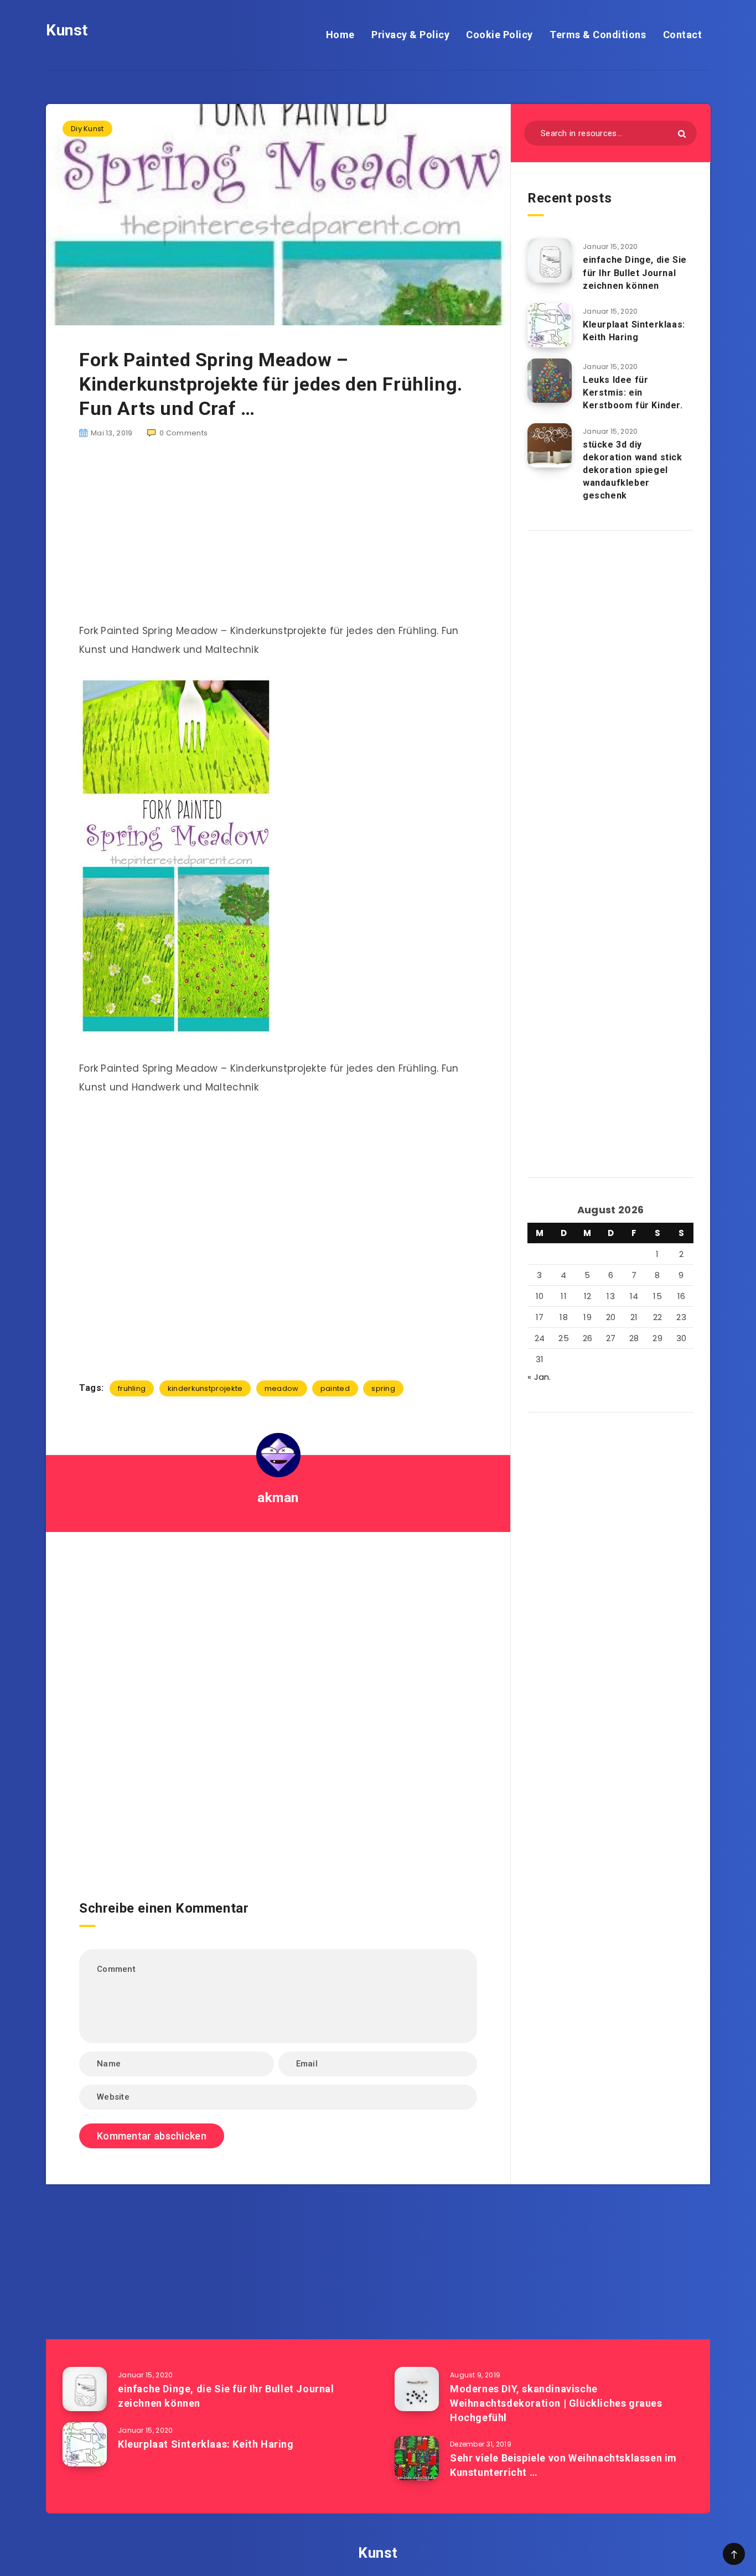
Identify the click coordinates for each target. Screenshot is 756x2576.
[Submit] (682, 134)
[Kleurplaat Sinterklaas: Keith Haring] (550, 325)
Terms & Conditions (598, 35)
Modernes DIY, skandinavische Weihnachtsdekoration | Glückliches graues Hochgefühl (556, 2403)
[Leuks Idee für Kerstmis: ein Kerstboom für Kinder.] (550, 381)
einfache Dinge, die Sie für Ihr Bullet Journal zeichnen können (635, 272)
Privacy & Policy (410, 35)
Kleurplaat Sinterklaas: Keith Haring (634, 331)
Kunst (67, 30)
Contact (683, 35)
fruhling (132, 1388)
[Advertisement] (278, 537)
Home (340, 35)
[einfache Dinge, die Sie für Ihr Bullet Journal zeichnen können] (550, 261)
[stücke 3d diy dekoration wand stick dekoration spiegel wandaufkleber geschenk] (550, 445)
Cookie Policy (499, 35)
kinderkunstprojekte (205, 1388)
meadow (282, 1388)
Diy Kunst (87, 129)
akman (278, 1498)
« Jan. (539, 1377)
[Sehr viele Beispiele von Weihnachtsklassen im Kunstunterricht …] (417, 2458)
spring (383, 1388)
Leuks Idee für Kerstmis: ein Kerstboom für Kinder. (633, 393)
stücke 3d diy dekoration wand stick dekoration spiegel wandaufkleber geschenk (633, 470)
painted (335, 1388)
